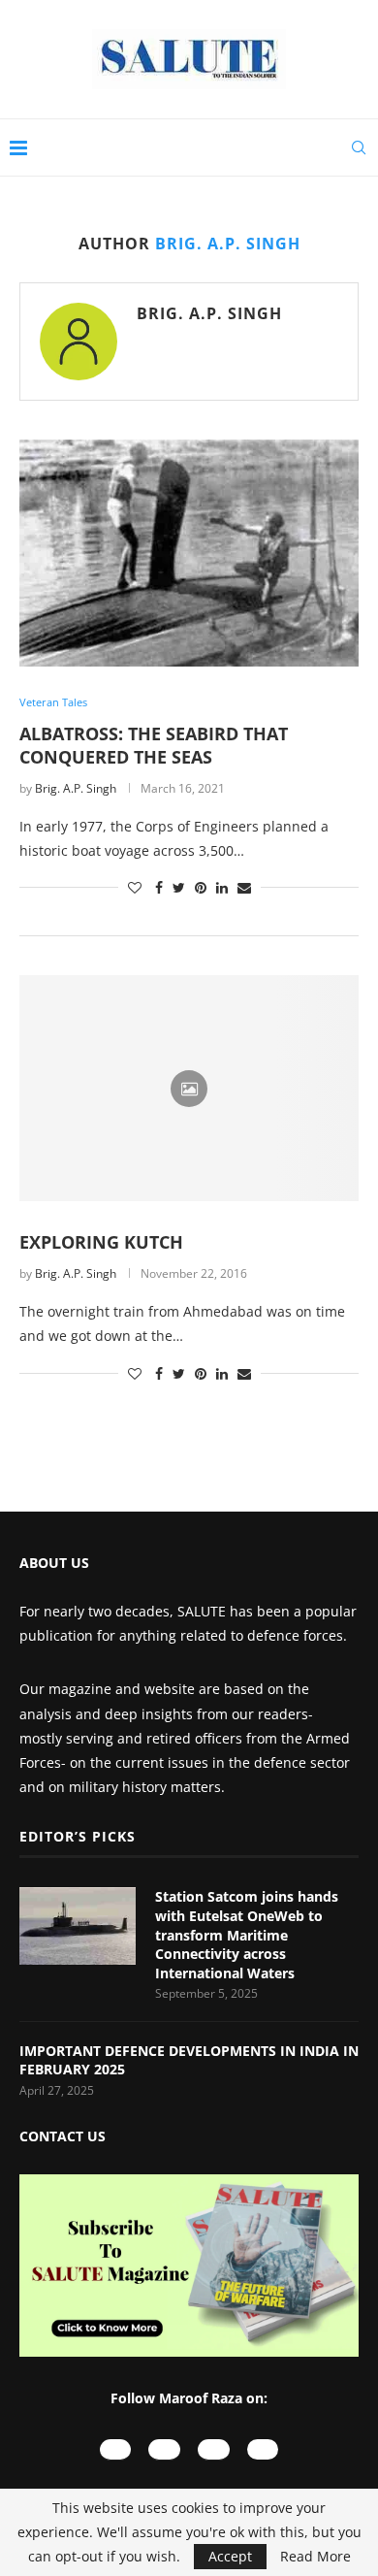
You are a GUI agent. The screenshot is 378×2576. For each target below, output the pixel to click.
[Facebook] (214, 2449)
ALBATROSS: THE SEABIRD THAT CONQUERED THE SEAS (154, 745)
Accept (230, 2556)
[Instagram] (164, 2449)
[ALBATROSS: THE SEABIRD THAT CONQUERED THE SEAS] (189, 553)
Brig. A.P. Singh (209, 313)
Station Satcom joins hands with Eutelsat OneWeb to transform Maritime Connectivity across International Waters (247, 1934)
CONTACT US (63, 2136)
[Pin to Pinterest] (201, 887)
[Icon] (189, 1089)
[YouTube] (116, 2449)
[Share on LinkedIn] (222, 887)
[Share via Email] (244, 887)
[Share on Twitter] (179, 887)
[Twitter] (263, 2449)
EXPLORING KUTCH (101, 1242)
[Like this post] (135, 887)
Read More (315, 2557)
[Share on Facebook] (159, 887)
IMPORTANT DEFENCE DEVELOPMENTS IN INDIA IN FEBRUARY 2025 (189, 2060)
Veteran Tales (53, 702)
